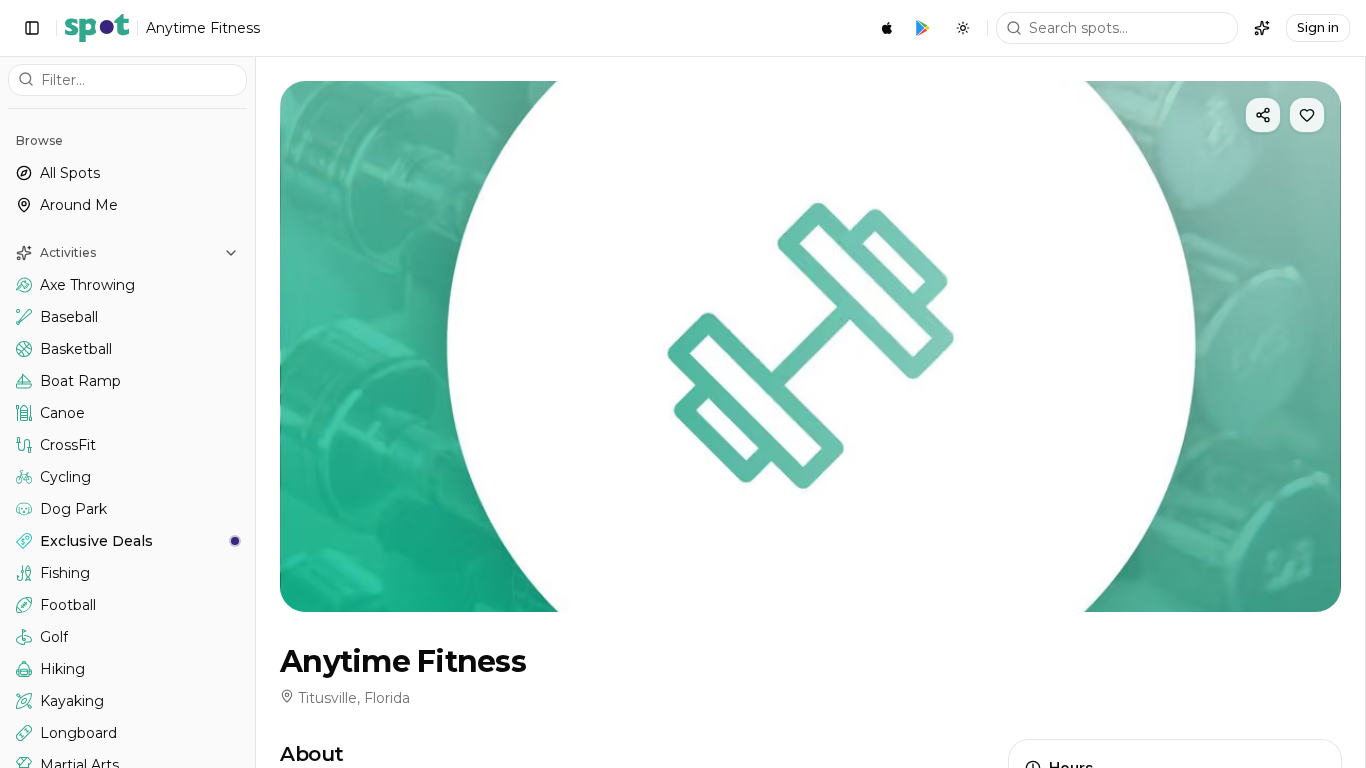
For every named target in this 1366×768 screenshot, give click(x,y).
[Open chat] (1262, 28)
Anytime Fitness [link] (203, 28)
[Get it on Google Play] (923, 28)
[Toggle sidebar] (32, 28)
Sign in (1318, 27)
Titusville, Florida (354, 698)
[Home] (97, 28)
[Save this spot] (1307, 115)
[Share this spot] (1263, 115)
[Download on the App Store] (887, 28)
